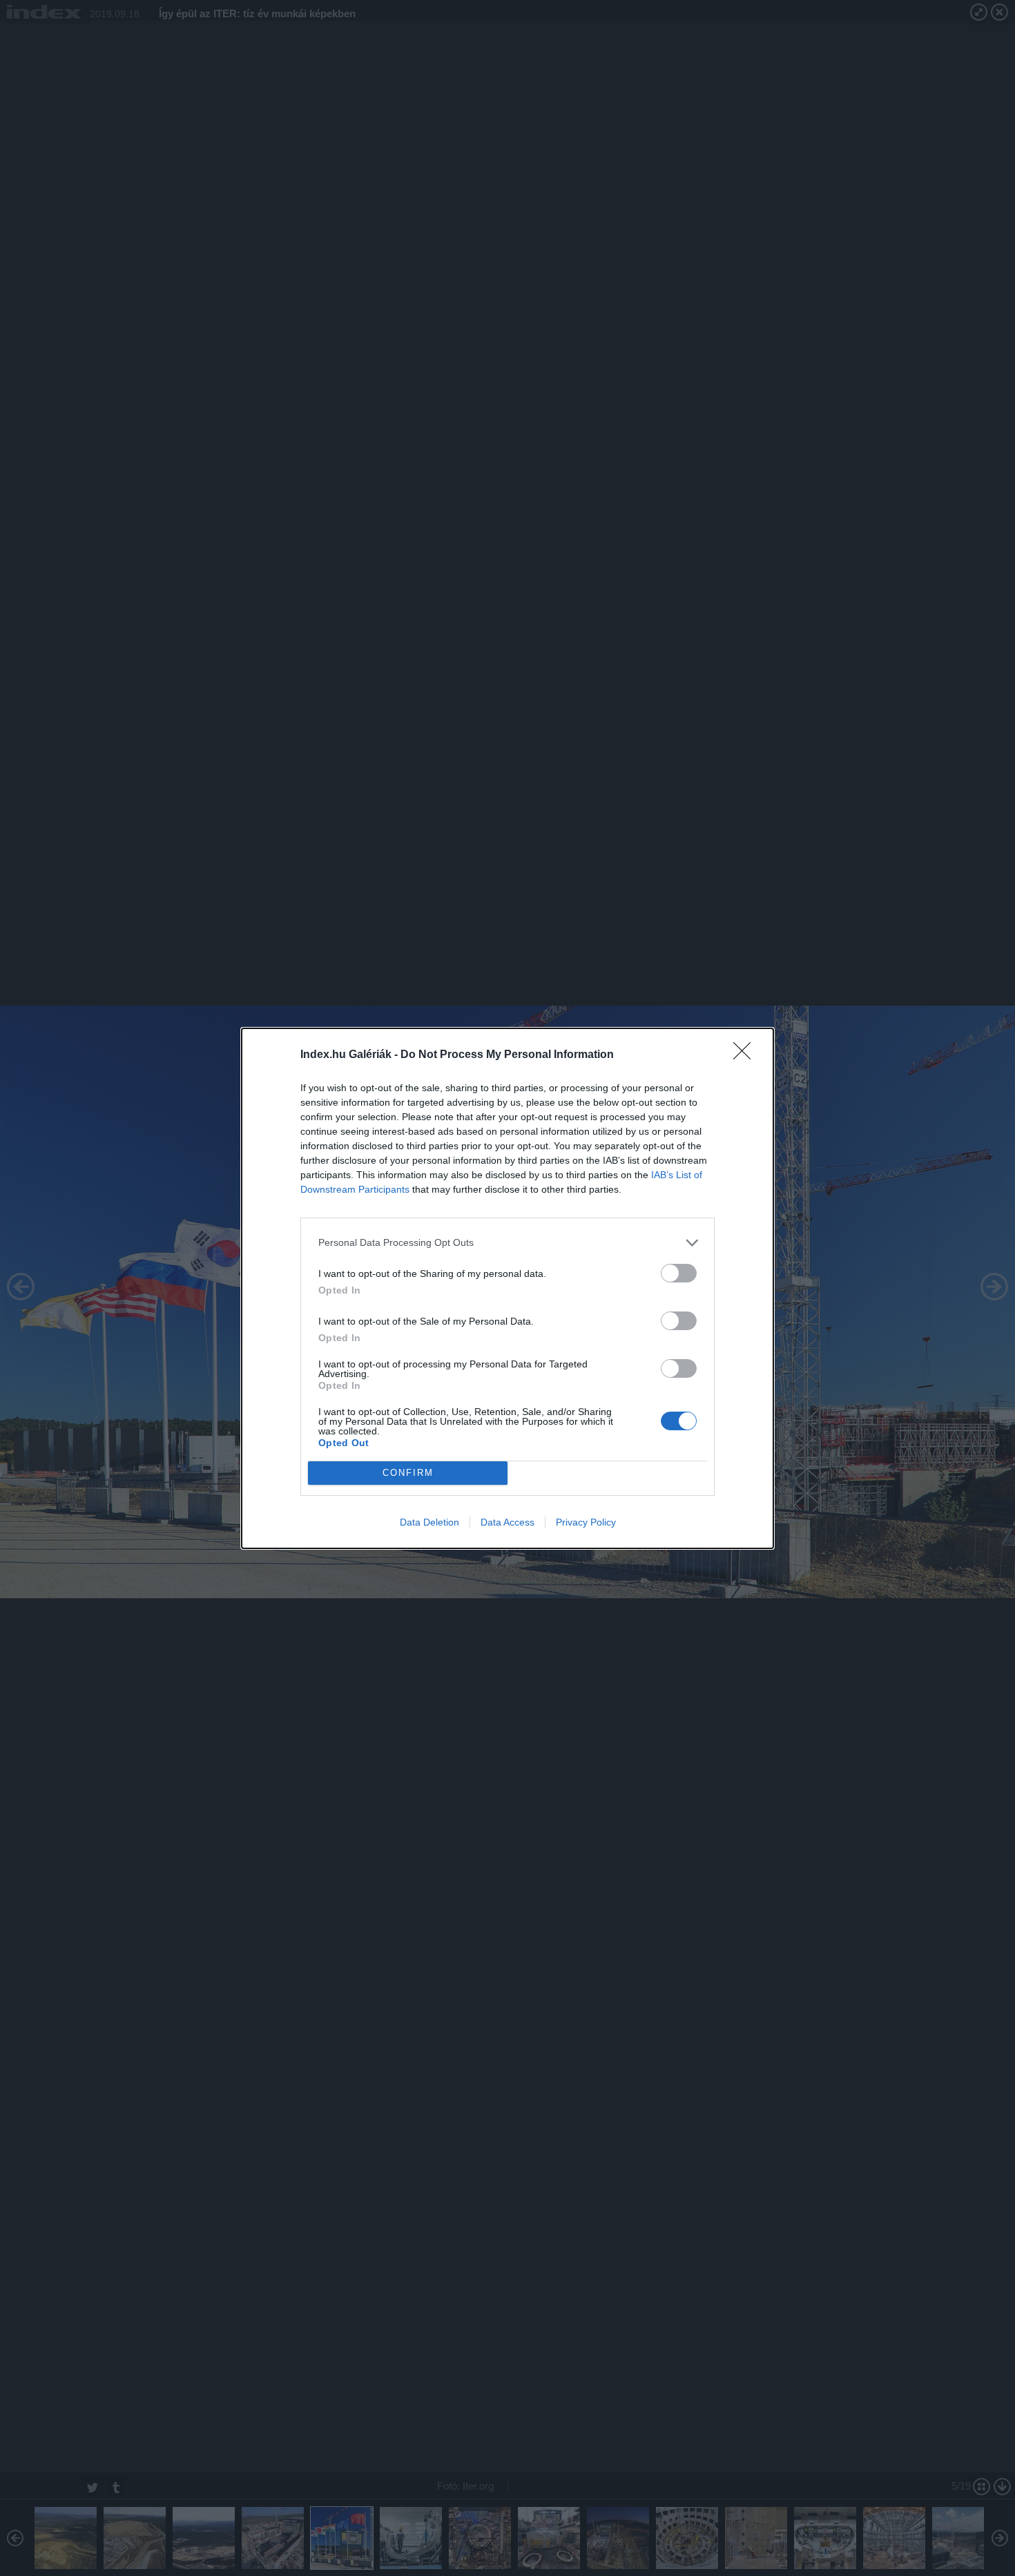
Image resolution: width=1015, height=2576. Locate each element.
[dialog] (507, 1288)
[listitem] (507, 1243)
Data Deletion (429, 1522)
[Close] (746, 1055)
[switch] (679, 1273)
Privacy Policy (586, 1522)
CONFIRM (408, 1473)
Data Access (507, 1522)
